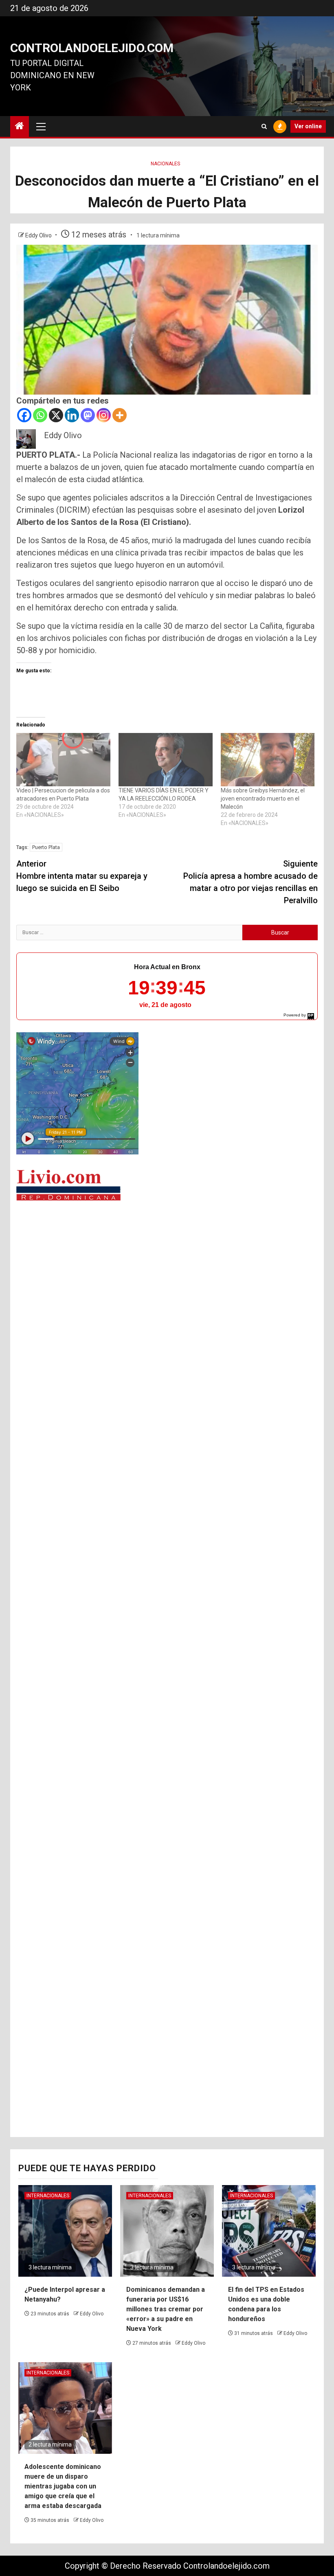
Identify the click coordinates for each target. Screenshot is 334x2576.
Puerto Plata (46, 847)
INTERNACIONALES (48, 2196)
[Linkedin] (72, 415)
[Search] (264, 126)
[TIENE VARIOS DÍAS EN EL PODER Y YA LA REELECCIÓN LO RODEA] (166, 760)
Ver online (308, 126)
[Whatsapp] (40, 415)
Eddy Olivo (39, 235)
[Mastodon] (88, 415)
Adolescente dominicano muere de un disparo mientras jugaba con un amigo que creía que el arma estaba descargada (63, 2486)
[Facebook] (24, 415)
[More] (120, 415)
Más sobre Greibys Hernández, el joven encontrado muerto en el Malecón (263, 799)
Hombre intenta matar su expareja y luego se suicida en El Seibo (82, 876)
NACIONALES (165, 164)
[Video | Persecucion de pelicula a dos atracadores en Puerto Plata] (63, 760)
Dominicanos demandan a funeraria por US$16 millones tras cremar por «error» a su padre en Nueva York (166, 2309)
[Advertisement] (167, 1270)
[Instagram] (104, 415)
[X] (56, 415)
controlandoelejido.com (92, 48)
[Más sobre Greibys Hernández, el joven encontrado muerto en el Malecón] (268, 760)
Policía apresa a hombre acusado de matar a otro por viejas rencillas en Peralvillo (250, 882)
